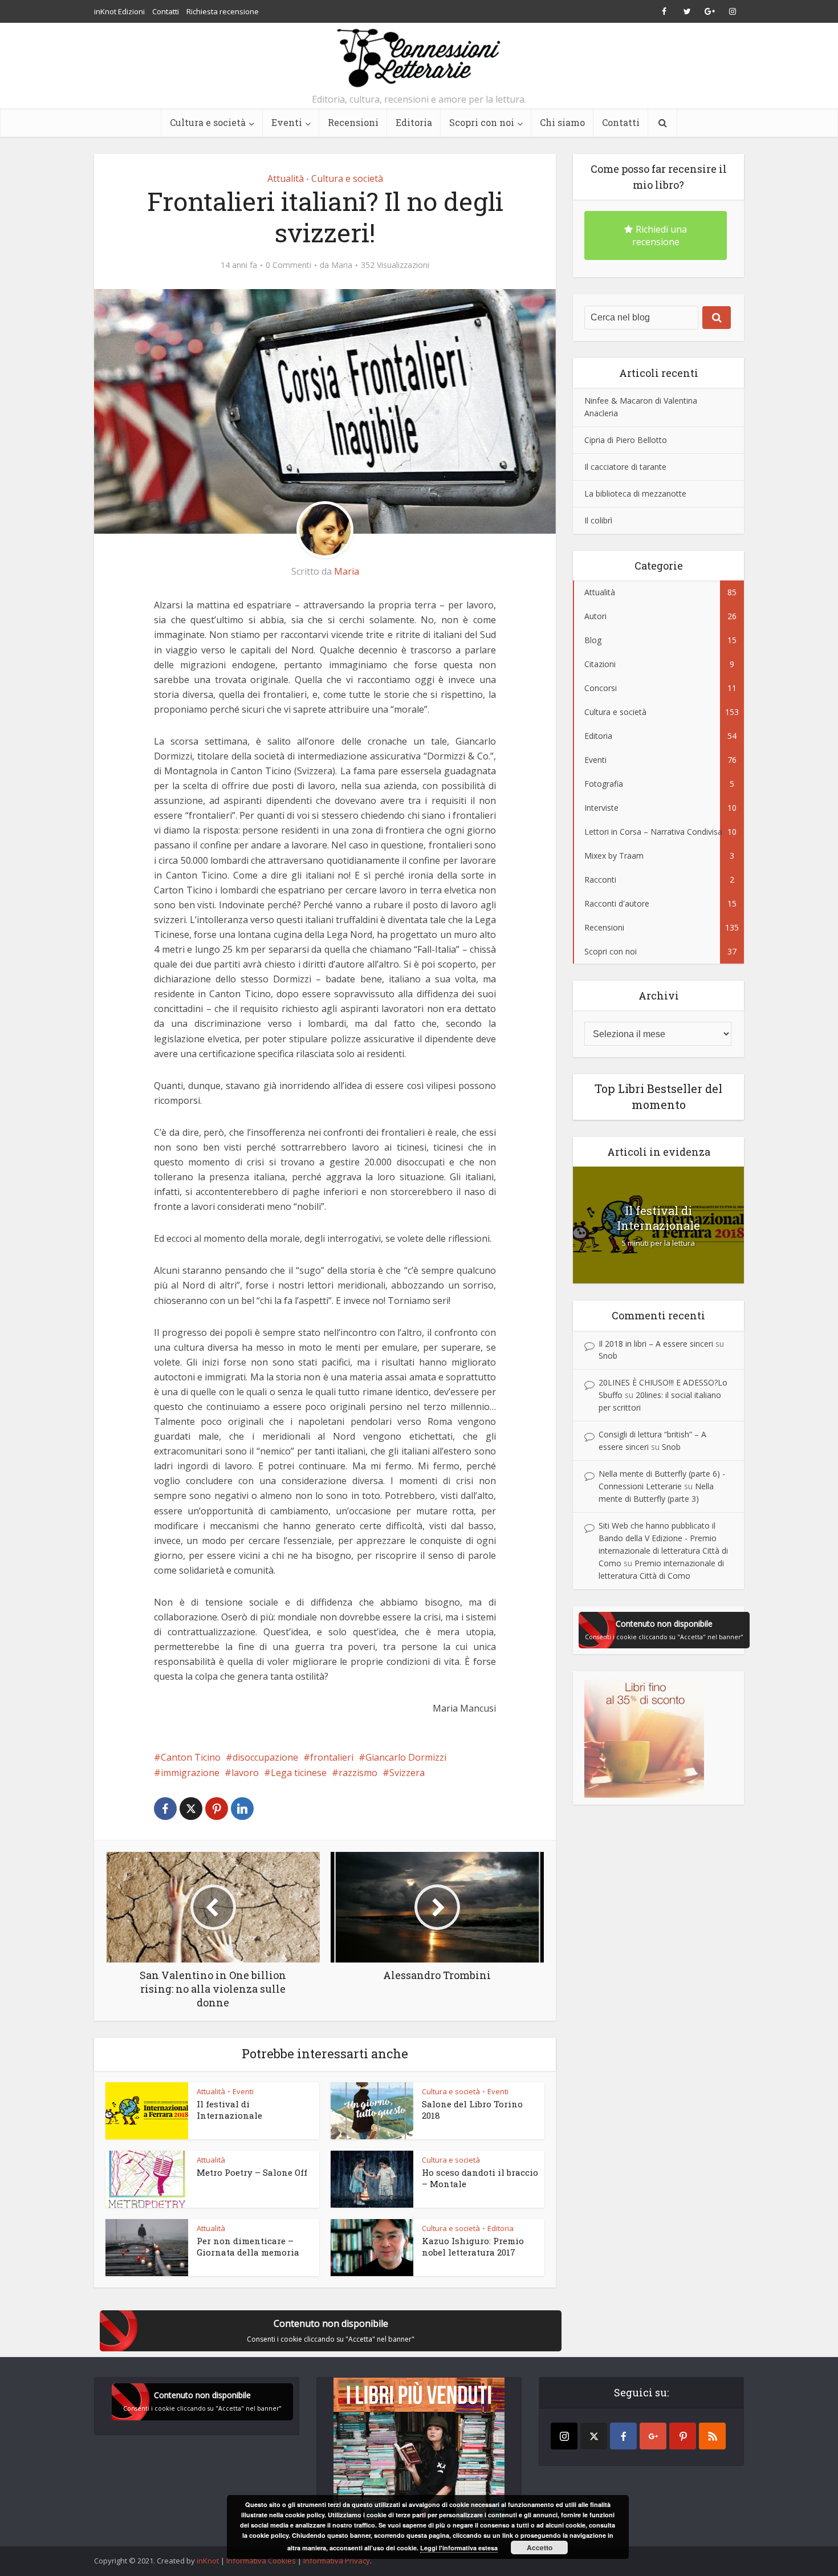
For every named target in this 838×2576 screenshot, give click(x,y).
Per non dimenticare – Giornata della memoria (248, 2246)
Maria (342, 265)
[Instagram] (564, 2436)
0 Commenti (288, 265)
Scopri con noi (482, 122)
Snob (608, 1356)
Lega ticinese (299, 1773)
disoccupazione (265, 1757)
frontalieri (332, 1757)
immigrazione (190, 1773)
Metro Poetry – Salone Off (252, 2172)
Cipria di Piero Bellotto (626, 440)
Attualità (286, 178)
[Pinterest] (683, 2436)
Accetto (540, 2547)
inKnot (208, 2561)
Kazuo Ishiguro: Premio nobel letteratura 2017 (473, 2246)
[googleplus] (653, 2436)
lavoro (245, 1773)
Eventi (287, 122)
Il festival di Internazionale (229, 2110)
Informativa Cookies (261, 2561)
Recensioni (353, 122)
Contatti (166, 11)
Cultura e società (208, 122)
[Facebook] (623, 2436)
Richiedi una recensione (660, 235)
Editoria (414, 122)
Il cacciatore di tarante (625, 467)
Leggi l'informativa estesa (459, 2548)
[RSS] (712, 2436)
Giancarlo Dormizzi (406, 1757)
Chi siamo (562, 122)
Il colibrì (598, 520)
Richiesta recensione (223, 11)
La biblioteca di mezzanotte (635, 493)
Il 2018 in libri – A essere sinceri (656, 1344)
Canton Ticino (191, 1757)
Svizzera (407, 1773)
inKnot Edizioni (119, 11)
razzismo (358, 1773)
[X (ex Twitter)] (594, 2436)
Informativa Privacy (337, 2561)
